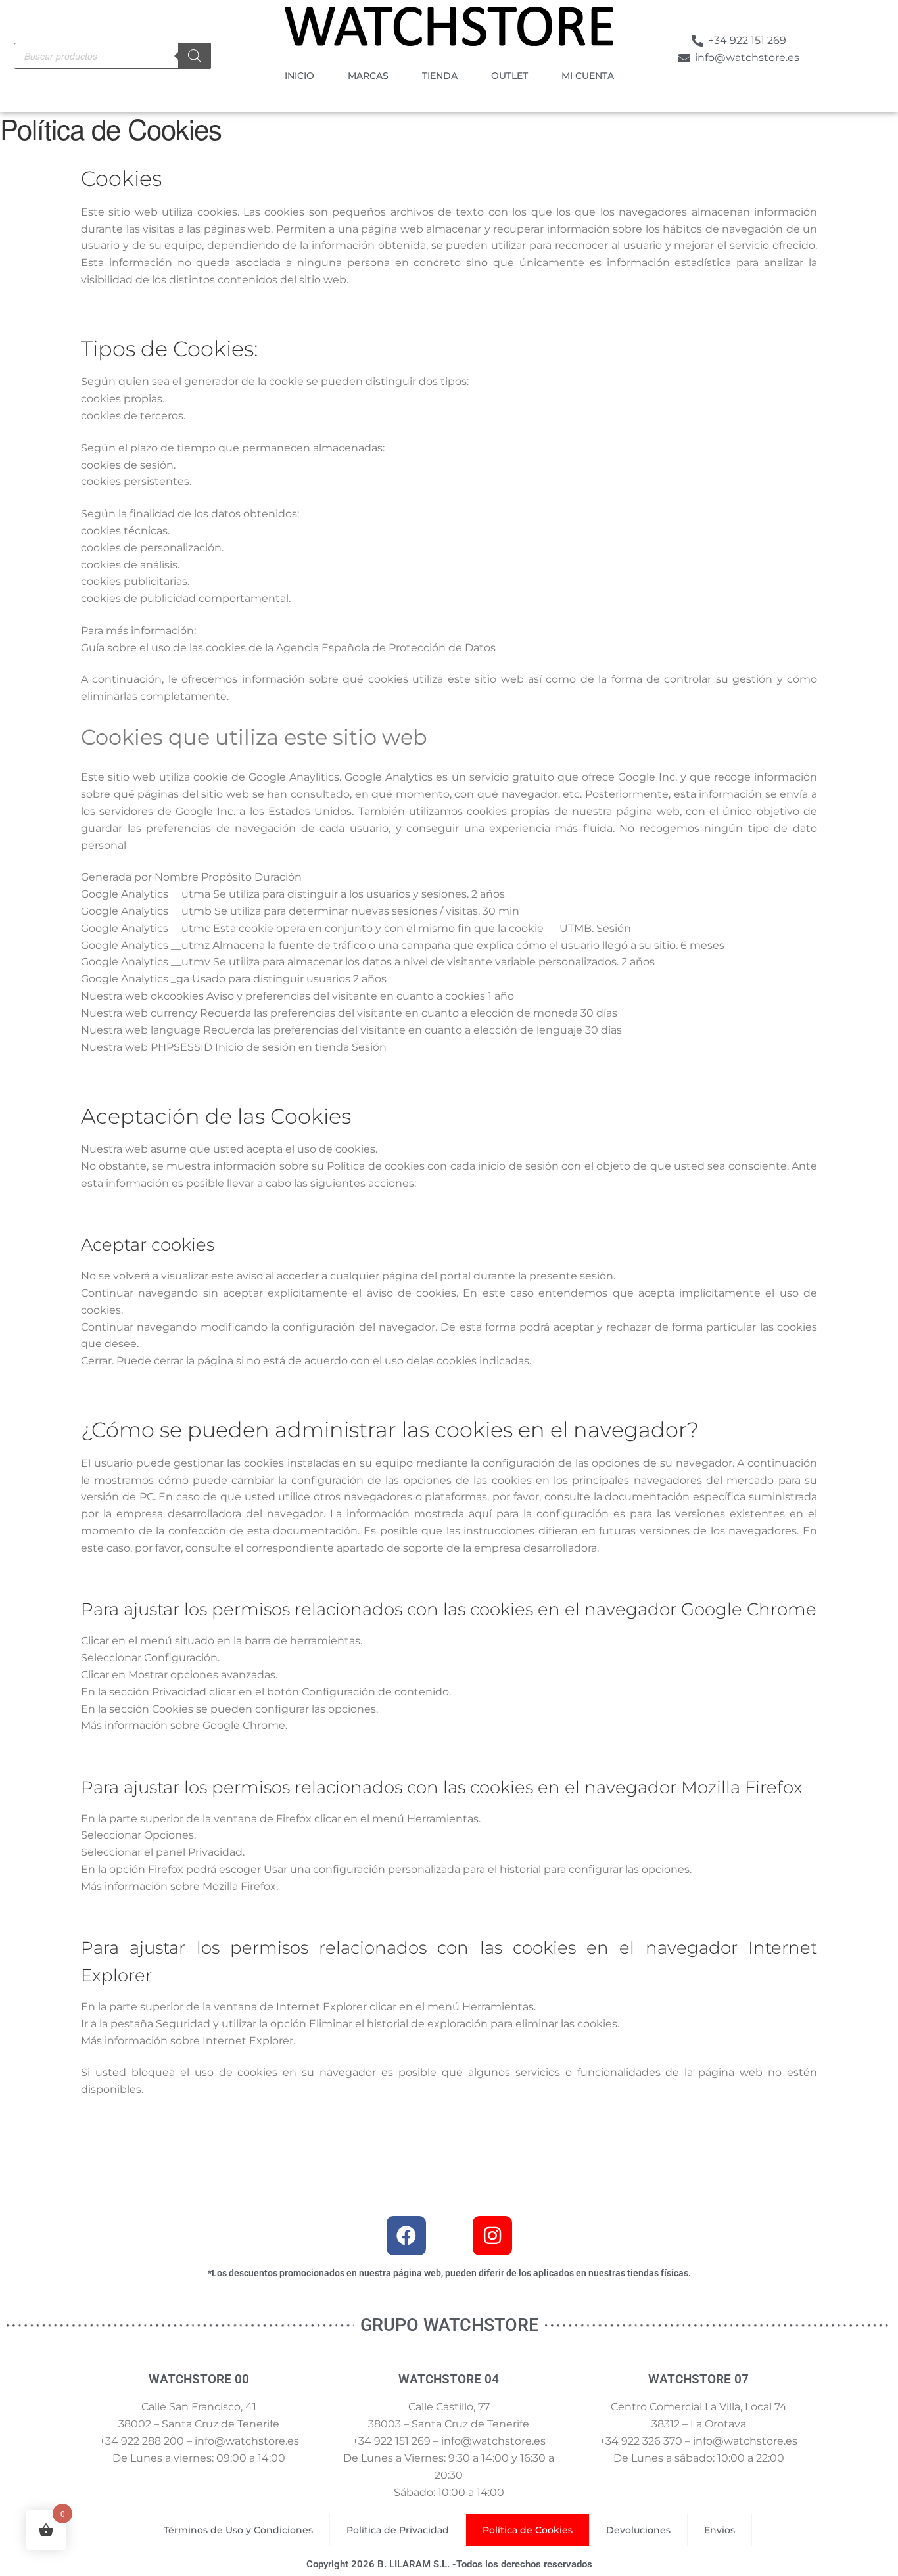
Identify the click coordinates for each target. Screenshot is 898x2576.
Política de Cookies (528, 2530)
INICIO (299, 76)
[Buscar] (195, 56)
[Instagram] (492, 2236)
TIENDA (440, 76)
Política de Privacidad (398, 2530)
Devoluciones (638, 2530)
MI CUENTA (588, 76)
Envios (720, 2530)
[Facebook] (406, 2236)
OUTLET (509, 76)
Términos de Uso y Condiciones (238, 2530)
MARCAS (368, 76)
